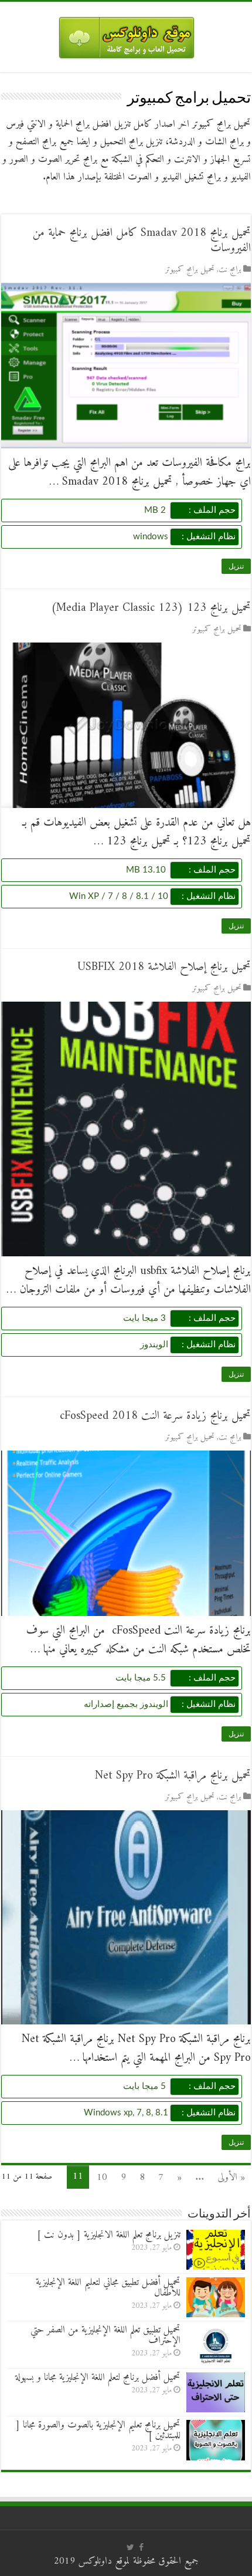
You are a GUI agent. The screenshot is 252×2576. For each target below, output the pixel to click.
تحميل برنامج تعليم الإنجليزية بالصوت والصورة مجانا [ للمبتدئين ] (98, 2430)
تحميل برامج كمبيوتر (190, 270)
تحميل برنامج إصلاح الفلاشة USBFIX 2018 (164, 967)
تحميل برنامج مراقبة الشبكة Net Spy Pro (173, 1776)
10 (102, 2178)
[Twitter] (130, 2547)
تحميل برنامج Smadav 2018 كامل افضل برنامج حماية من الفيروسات (142, 241)
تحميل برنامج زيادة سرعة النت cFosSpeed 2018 (155, 1416)
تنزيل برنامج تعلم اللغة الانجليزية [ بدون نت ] (109, 2235)
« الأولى (231, 2178)
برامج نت (230, 270)
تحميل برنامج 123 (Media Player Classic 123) (151, 608)
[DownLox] (126, 35)
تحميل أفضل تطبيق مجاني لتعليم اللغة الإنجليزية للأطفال (108, 2288)
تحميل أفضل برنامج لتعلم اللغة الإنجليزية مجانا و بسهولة (98, 2378)
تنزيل (236, 566)
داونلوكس (95, 2561)
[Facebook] (141, 2547)
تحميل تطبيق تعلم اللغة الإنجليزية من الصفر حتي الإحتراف (105, 2335)
